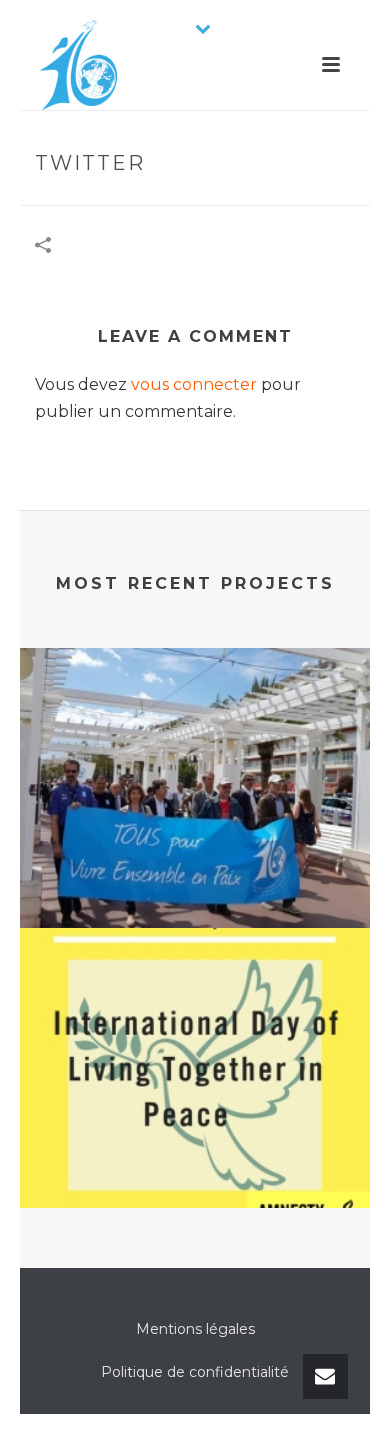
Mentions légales (195, 1329)
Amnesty (195, 1155)
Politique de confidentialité (195, 1372)
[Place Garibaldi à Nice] (195, 729)
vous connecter (194, 384)
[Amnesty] (195, 1009)
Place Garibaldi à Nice (195, 875)
